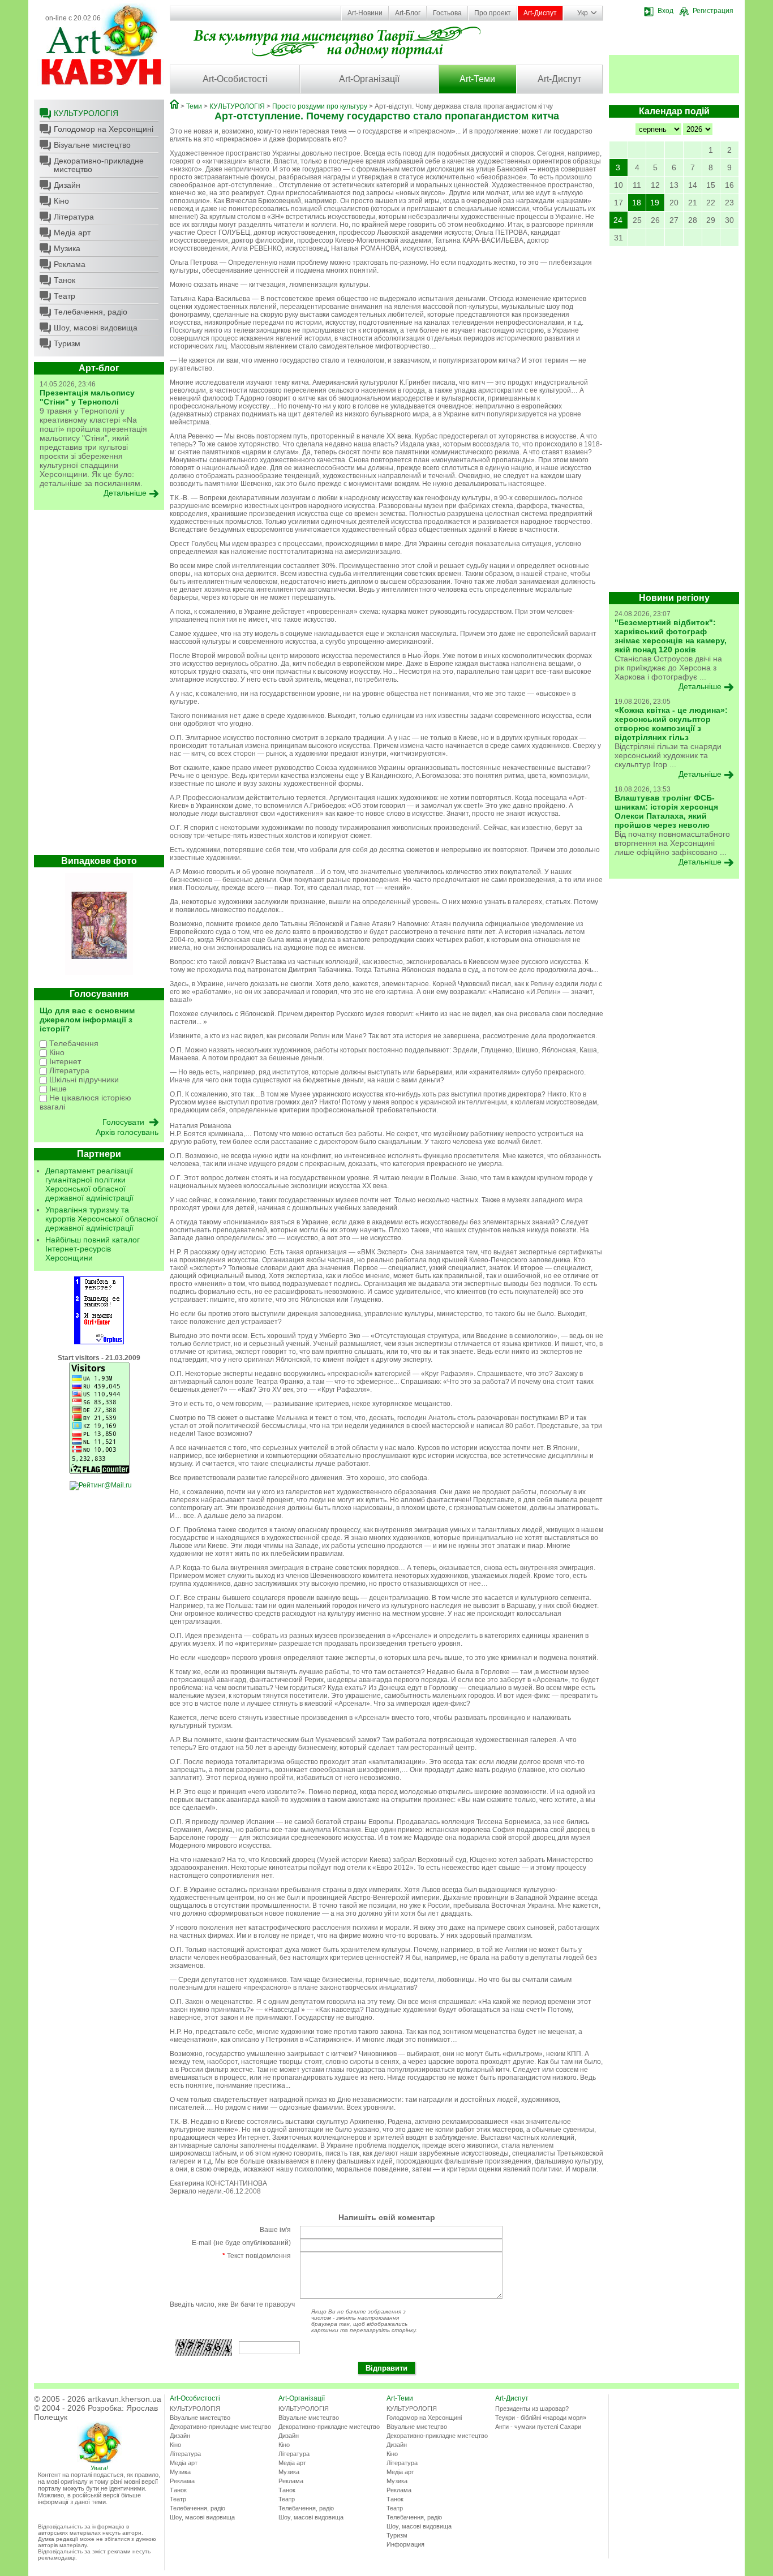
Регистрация (713, 11)
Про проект (493, 13)
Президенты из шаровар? (532, 2409)
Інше (57, 1089)
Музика (67, 248)
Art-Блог (408, 13)
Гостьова (447, 13)
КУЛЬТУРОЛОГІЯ (86, 113)
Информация (405, 2544)
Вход (665, 11)
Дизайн (67, 185)
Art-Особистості (235, 79)
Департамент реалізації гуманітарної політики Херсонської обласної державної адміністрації (89, 1184)
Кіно (61, 201)
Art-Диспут (540, 13)
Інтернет (64, 1061)
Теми (194, 106)
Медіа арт (72, 233)
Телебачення (73, 1043)
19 (655, 203)
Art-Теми (477, 79)
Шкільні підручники (83, 1080)
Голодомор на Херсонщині (104, 129)
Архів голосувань (127, 1132)
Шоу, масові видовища (96, 328)
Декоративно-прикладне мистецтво (99, 165)
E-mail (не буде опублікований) (241, 2243)
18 (637, 203)
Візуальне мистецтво (92, 145)
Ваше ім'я (275, 2230)
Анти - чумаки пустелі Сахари (538, 2427)
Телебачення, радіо (91, 312)
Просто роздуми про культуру (320, 106)
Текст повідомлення (257, 2256)
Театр (65, 296)
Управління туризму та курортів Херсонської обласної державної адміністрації (102, 1219)
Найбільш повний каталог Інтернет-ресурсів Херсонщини (93, 1249)
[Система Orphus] (99, 1342)
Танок (65, 280)
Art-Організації (369, 79)
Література (74, 217)
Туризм (67, 343)
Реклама (70, 264)
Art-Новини (365, 13)
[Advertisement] (99, 685)
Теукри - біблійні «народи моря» (541, 2418)
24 (618, 220)
